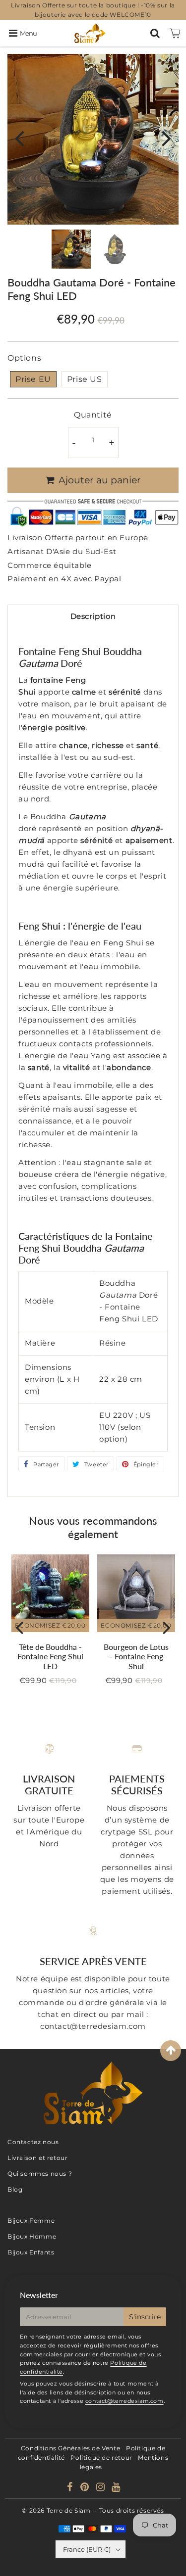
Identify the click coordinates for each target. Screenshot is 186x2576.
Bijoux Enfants (31, 2252)
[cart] (175, 33)
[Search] (155, 33)
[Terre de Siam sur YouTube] (116, 2488)
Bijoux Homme (32, 2236)
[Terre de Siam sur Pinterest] (86, 2488)
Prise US (85, 379)
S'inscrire (145, 2317)
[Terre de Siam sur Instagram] (101, 2488)
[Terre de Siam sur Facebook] (71, 2488)
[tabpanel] (71, 249)
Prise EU (33, 379)
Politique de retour (101, 2458)
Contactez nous (33, 2142)
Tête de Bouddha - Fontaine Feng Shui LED (50, 1656)
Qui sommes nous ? (40, 2174)
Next (167, 138)
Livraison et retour (37, 2158)
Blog (15, 2189)
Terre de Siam (69, 2510)
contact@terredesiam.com (124, 2401)
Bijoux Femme (31, 2221)
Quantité (93, 415)
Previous (19, 138)
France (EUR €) (87, 2549)
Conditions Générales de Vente (70, 2448)
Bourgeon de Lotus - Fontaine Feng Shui (136, 1656)
